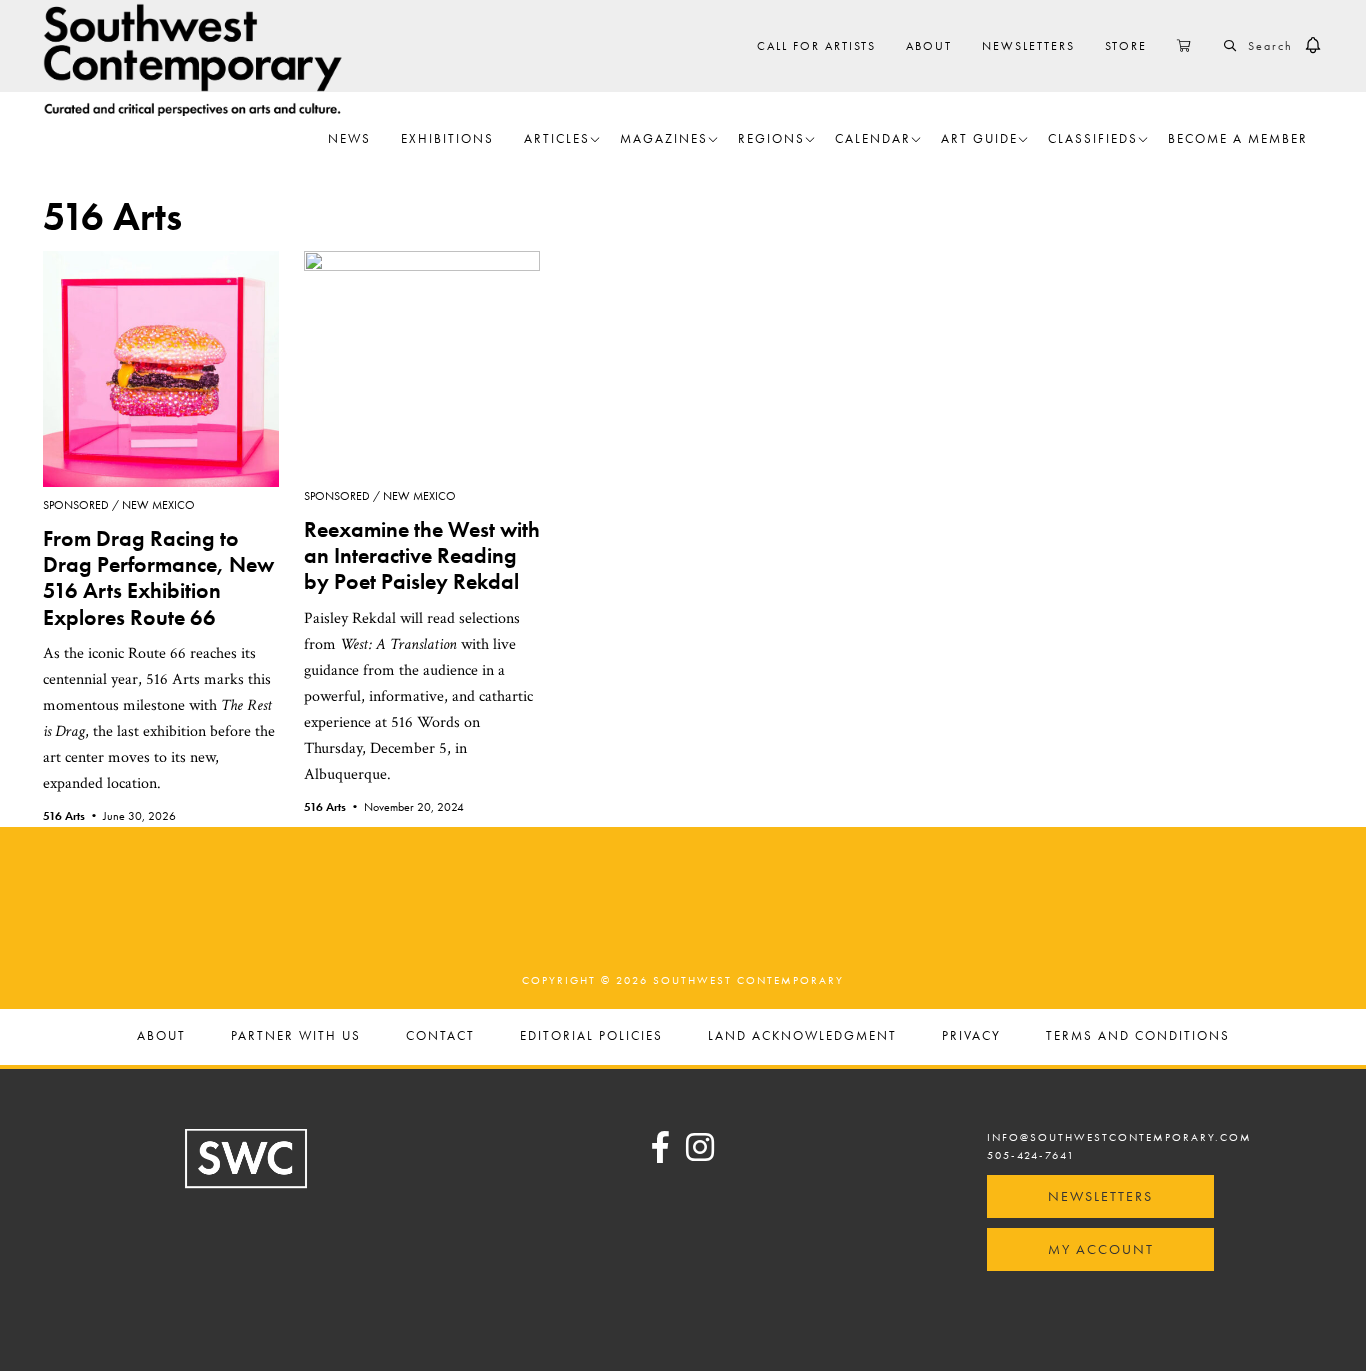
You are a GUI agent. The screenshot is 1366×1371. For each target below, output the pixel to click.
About (161, 1036)
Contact (440, 1036)
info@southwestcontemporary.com (1119, 1137)
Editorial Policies (591, 1036)
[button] (1313, 46)
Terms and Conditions (1138, 1036)
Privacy (971, 1036)
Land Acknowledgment (802, 1036)
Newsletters (1100, 1196)
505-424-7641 (1031, 1155)
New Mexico (158, 505)
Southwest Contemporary (193, 59)
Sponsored (76, 505)
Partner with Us (296, 1036)
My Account (1101, 1249)
